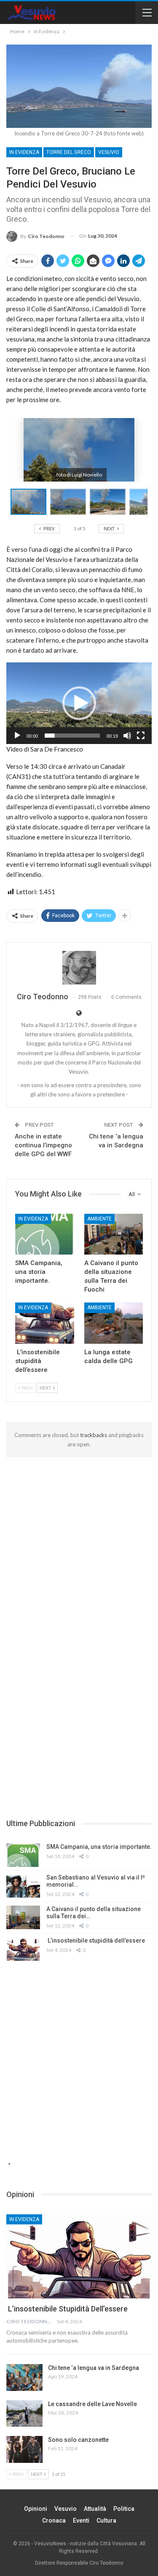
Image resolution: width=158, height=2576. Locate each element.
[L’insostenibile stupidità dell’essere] (45, 1323)
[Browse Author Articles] (79, 968)
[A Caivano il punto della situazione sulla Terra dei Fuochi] (114, 1234)
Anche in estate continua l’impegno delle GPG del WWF (43, 1145)
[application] (79, 703)
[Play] (17, 736)
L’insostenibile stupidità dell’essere (96, 1941)
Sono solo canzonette (78, 2440)
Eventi (81, 2520)
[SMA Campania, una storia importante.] (45, 1234)
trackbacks (94, 1435)
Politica (124, 2509)
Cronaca (54, 2520)
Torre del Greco (69, 152)
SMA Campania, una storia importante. (99, 1847)
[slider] (72, 736)
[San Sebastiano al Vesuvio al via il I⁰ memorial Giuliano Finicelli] (23, 1886)
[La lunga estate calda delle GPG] (114, 1323)
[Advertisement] (79, 1540)
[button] (70, 502)
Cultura (106, 2520)
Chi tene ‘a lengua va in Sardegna (94, 2368)
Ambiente (99, 1219)
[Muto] (127, 736)
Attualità (95, 2509)
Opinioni (36, 2509)
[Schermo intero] (141, 736)
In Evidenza (24, 152)
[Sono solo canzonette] (24, 2449)
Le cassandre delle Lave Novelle (92, 2404)
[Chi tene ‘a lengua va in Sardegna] (24, 2377)
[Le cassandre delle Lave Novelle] (24, 2414)
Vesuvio (109, 152)
